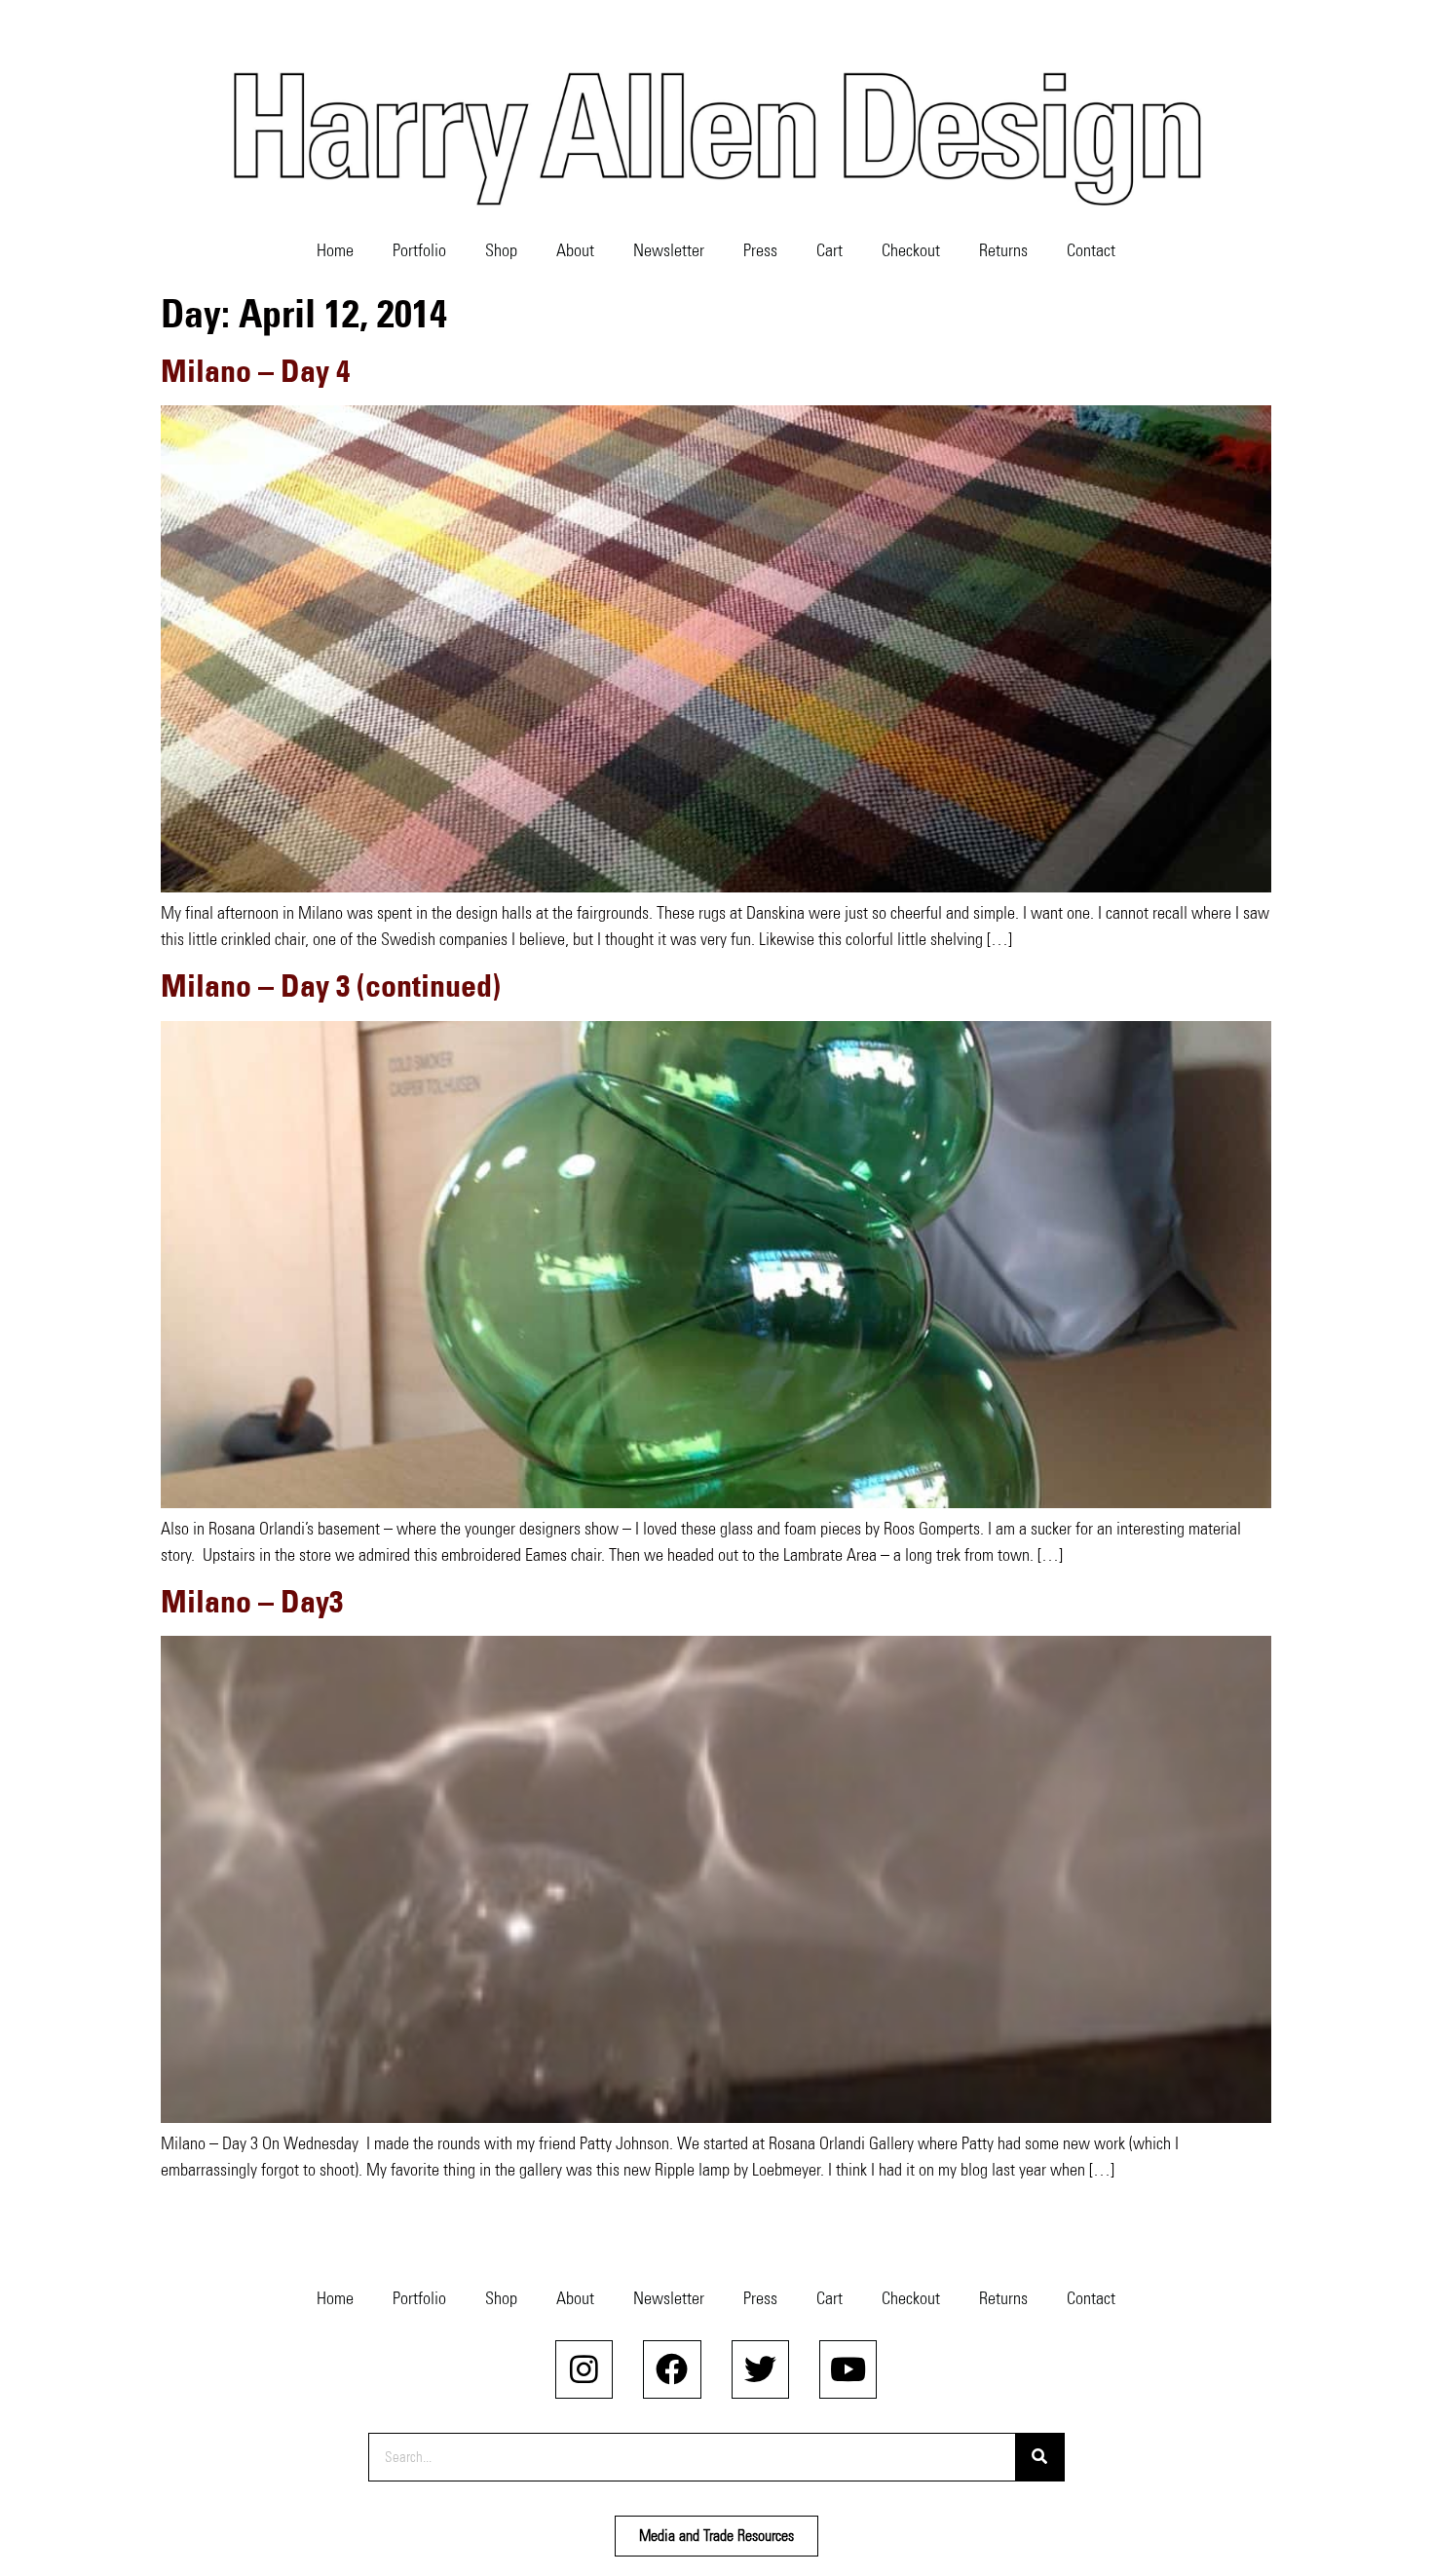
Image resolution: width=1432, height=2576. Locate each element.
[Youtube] (848, 2369)
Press (760, 250)
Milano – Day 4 (255, 371)
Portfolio (419, 250)
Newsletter (669, 250)
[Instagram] (584, 2369)
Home (335, 250)
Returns (1003, 250)
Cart (829, 250)
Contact (1091, 250)
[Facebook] (672, 2369)
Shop (501, 250)
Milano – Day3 (252, 1601)
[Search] (1039, 2457)
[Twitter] (760, 2369)
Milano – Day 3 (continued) (331, 985)
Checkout (911, 250)
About (575, 250)
